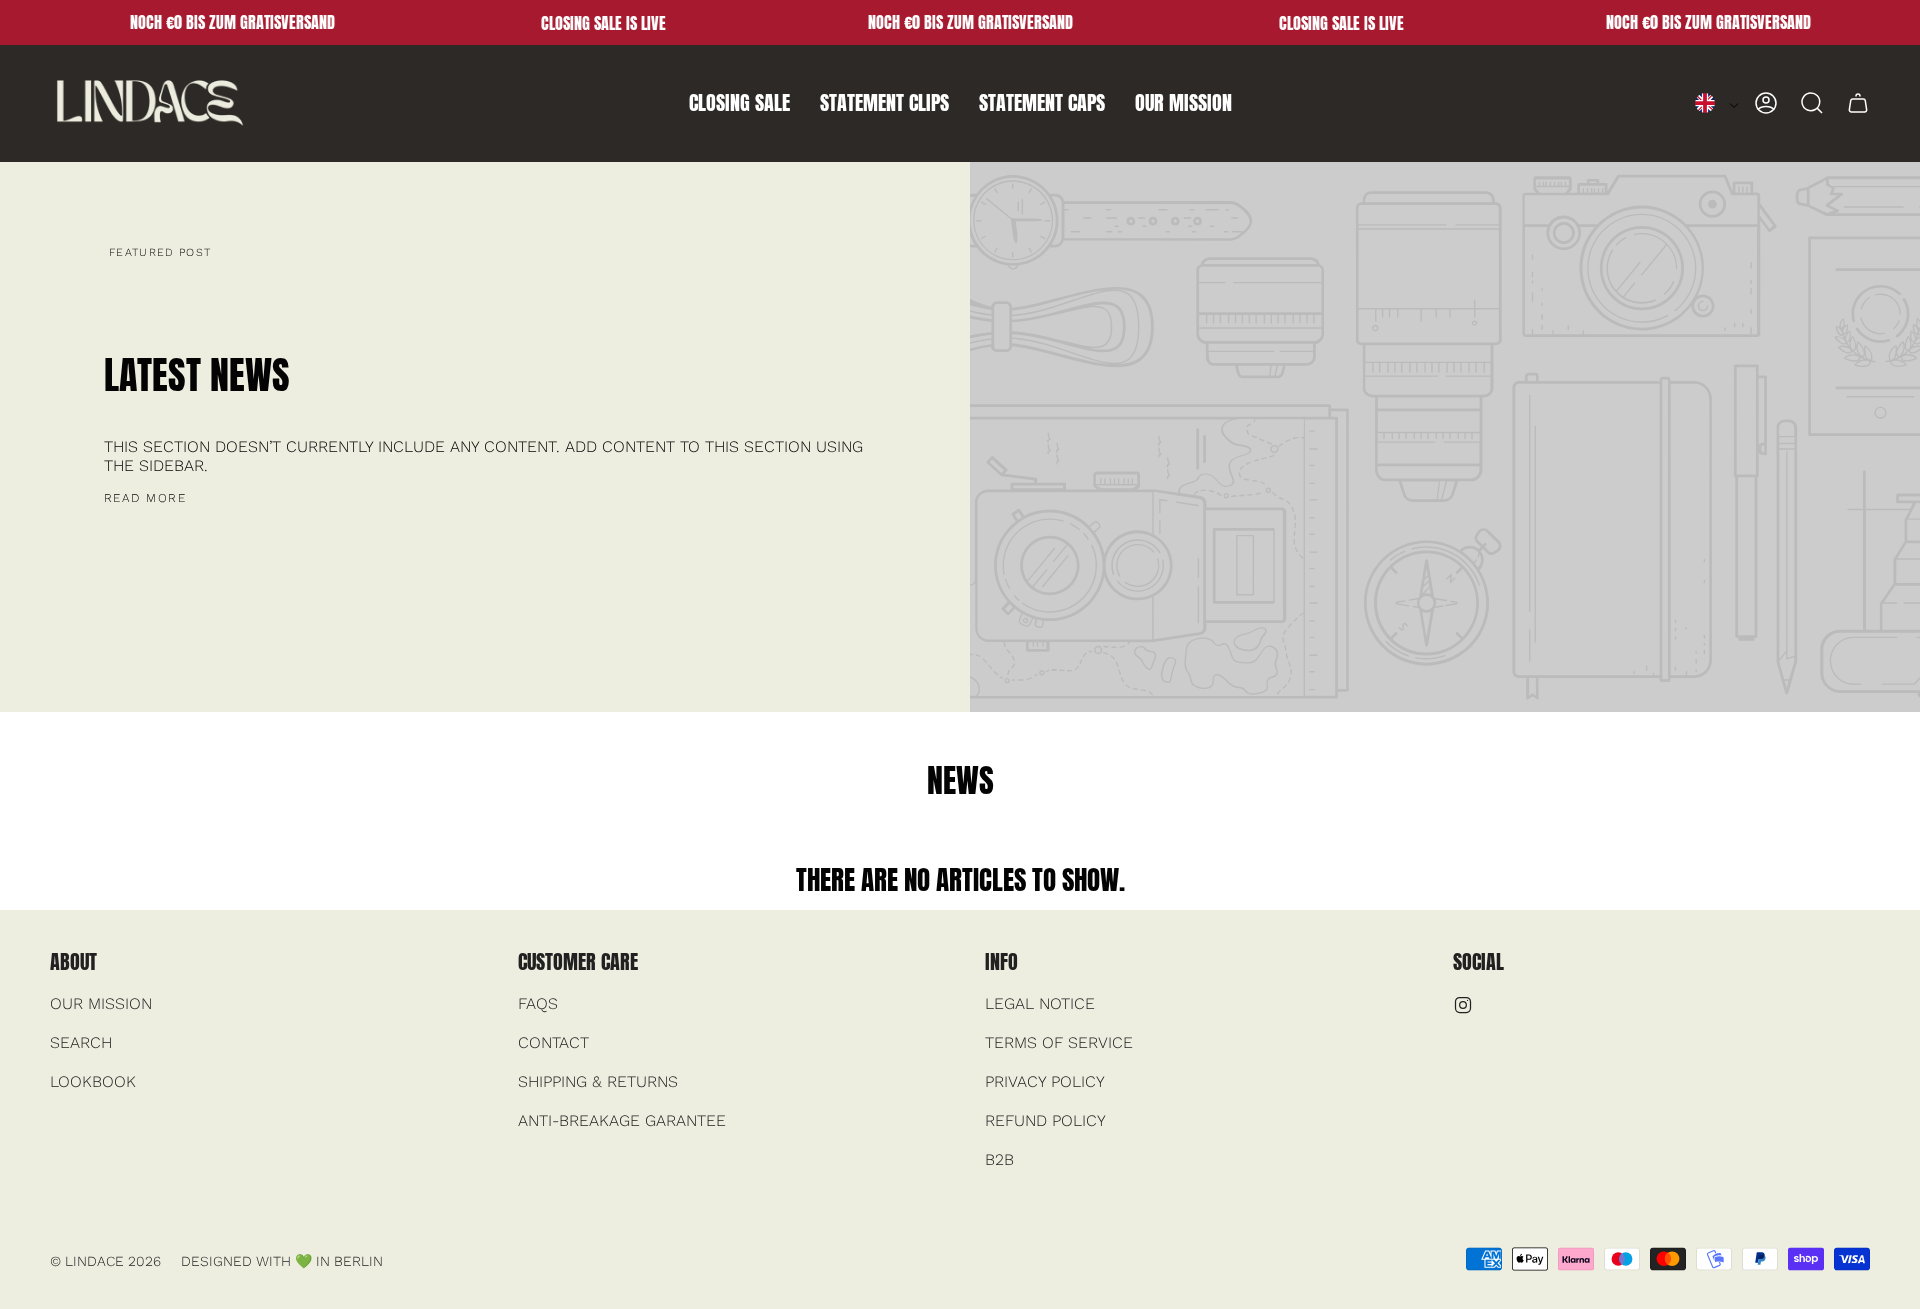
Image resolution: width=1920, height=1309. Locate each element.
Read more (145, 498)
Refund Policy (1045, 1120)
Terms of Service (1059, 1042)
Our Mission (101, 1003)
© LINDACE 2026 (105, 1261)
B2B (999, 1159)
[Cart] (1858, 103)
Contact (553, 1042)
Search (81, 1042)
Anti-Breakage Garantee (622, 1120)
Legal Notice (1040, 1003)
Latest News (197, 375)
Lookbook (93, 1081)
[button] (739, 103)
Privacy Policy (1045, 1081)
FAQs (538, 1003)
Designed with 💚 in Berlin (282, 1261)
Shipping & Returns (598, 1081)
